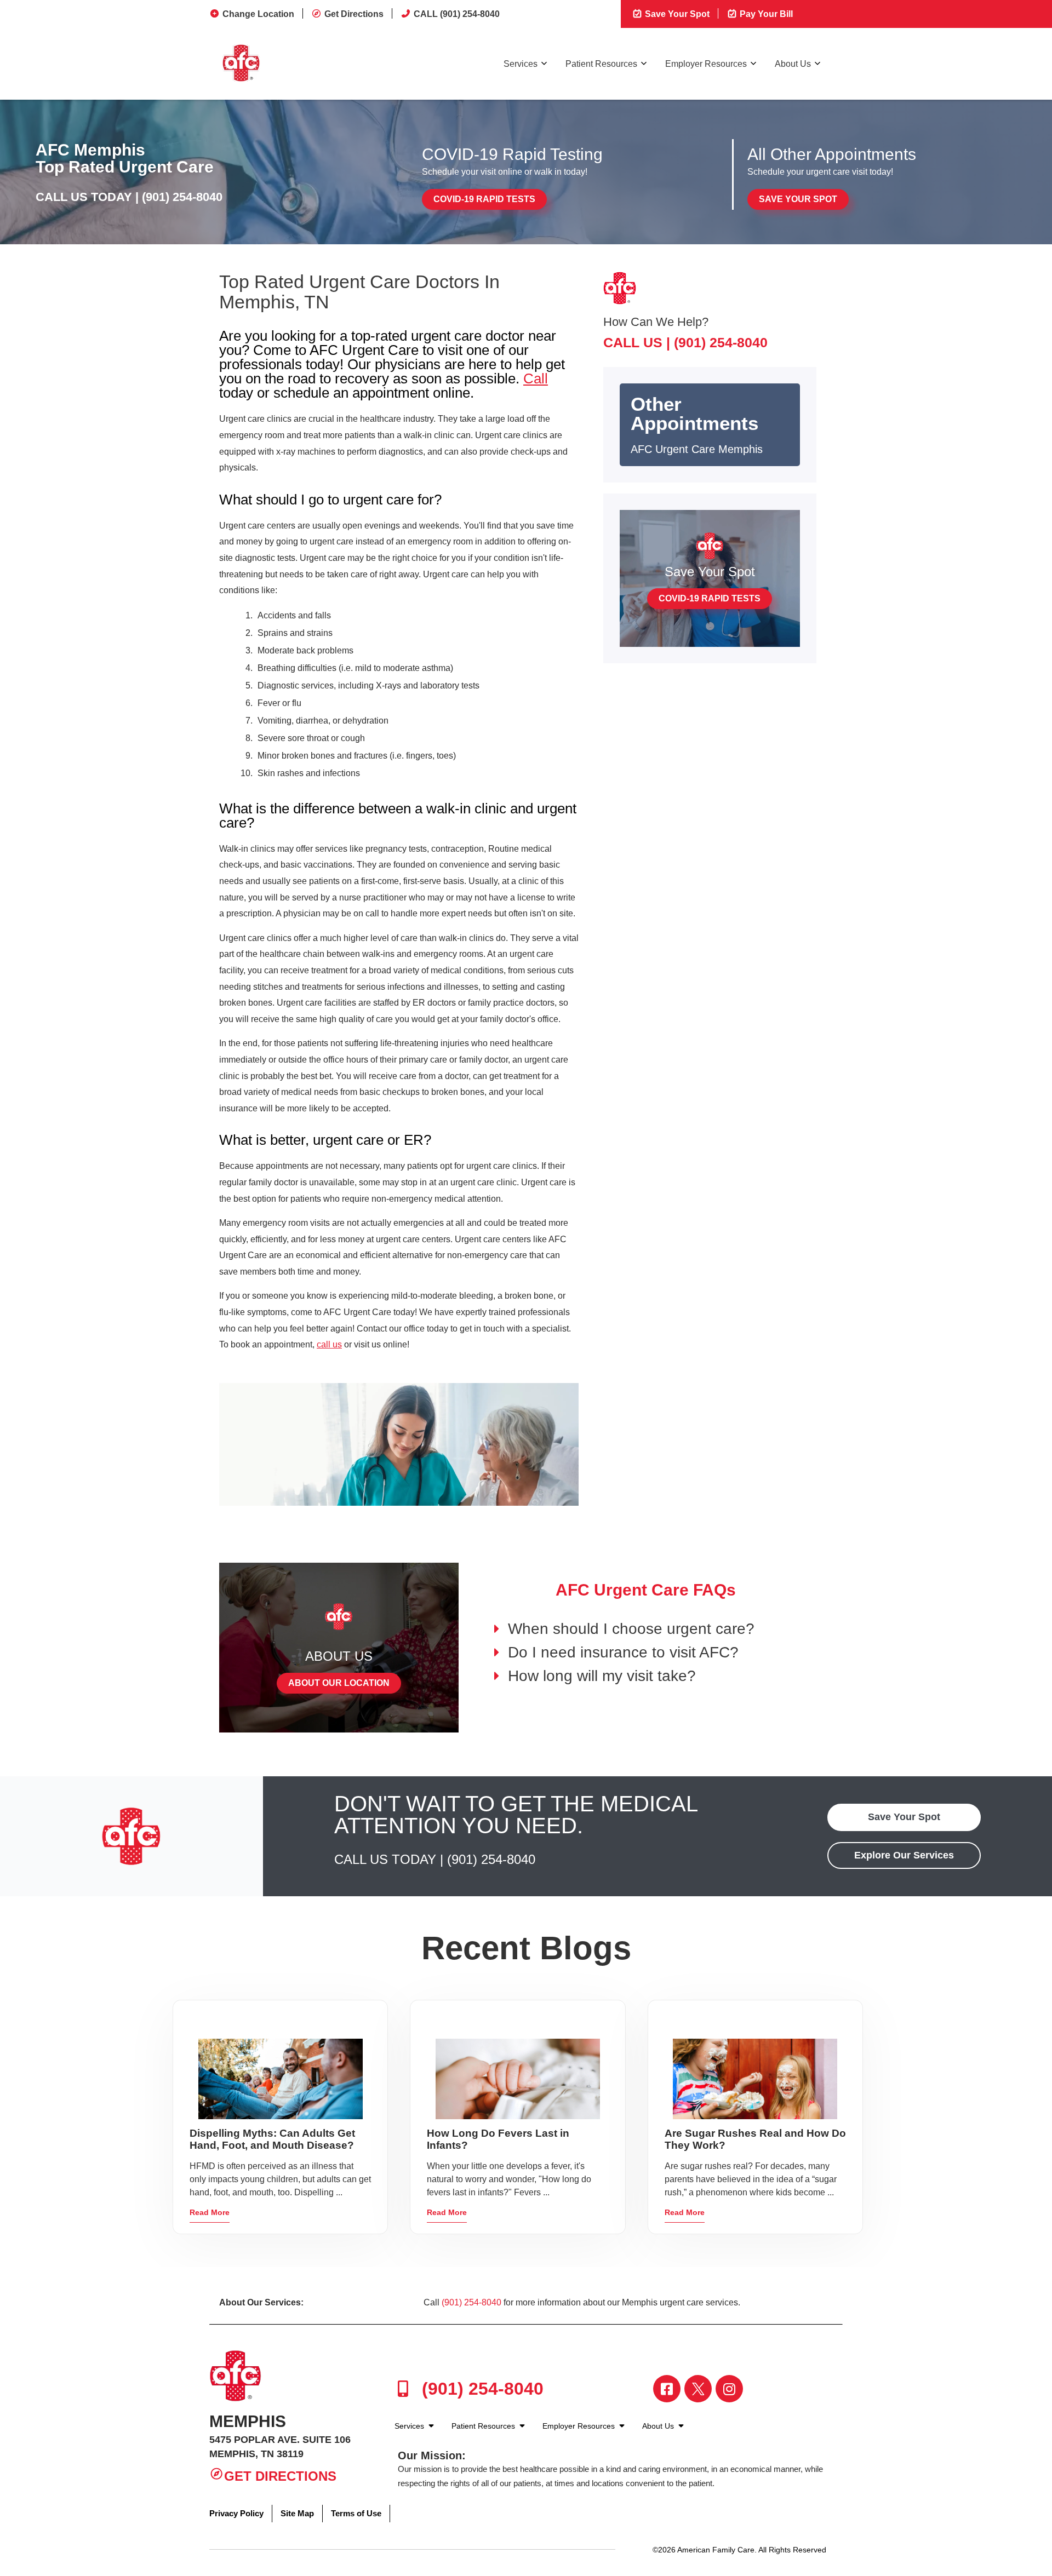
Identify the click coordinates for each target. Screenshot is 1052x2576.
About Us (793, 64)
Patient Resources (601, 64)
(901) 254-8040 (182, 197)
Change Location (258, 14)
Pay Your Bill (765, 14)
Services (521, 64)
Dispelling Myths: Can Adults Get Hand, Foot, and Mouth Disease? (272, 2139)
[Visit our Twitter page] (698, 2389)
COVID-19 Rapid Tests (484, 199)
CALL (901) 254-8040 (457, 14)
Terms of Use (356, 2513)
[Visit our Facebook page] (667, 2389)
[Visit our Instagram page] (729, 2389)
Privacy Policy (236, 2513)
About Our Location (339, 1683)
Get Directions (354, 14)
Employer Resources (706, 64)
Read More (210, 2212)
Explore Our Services (904, 1855)
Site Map (297, 2513)
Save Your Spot (676, 14)
